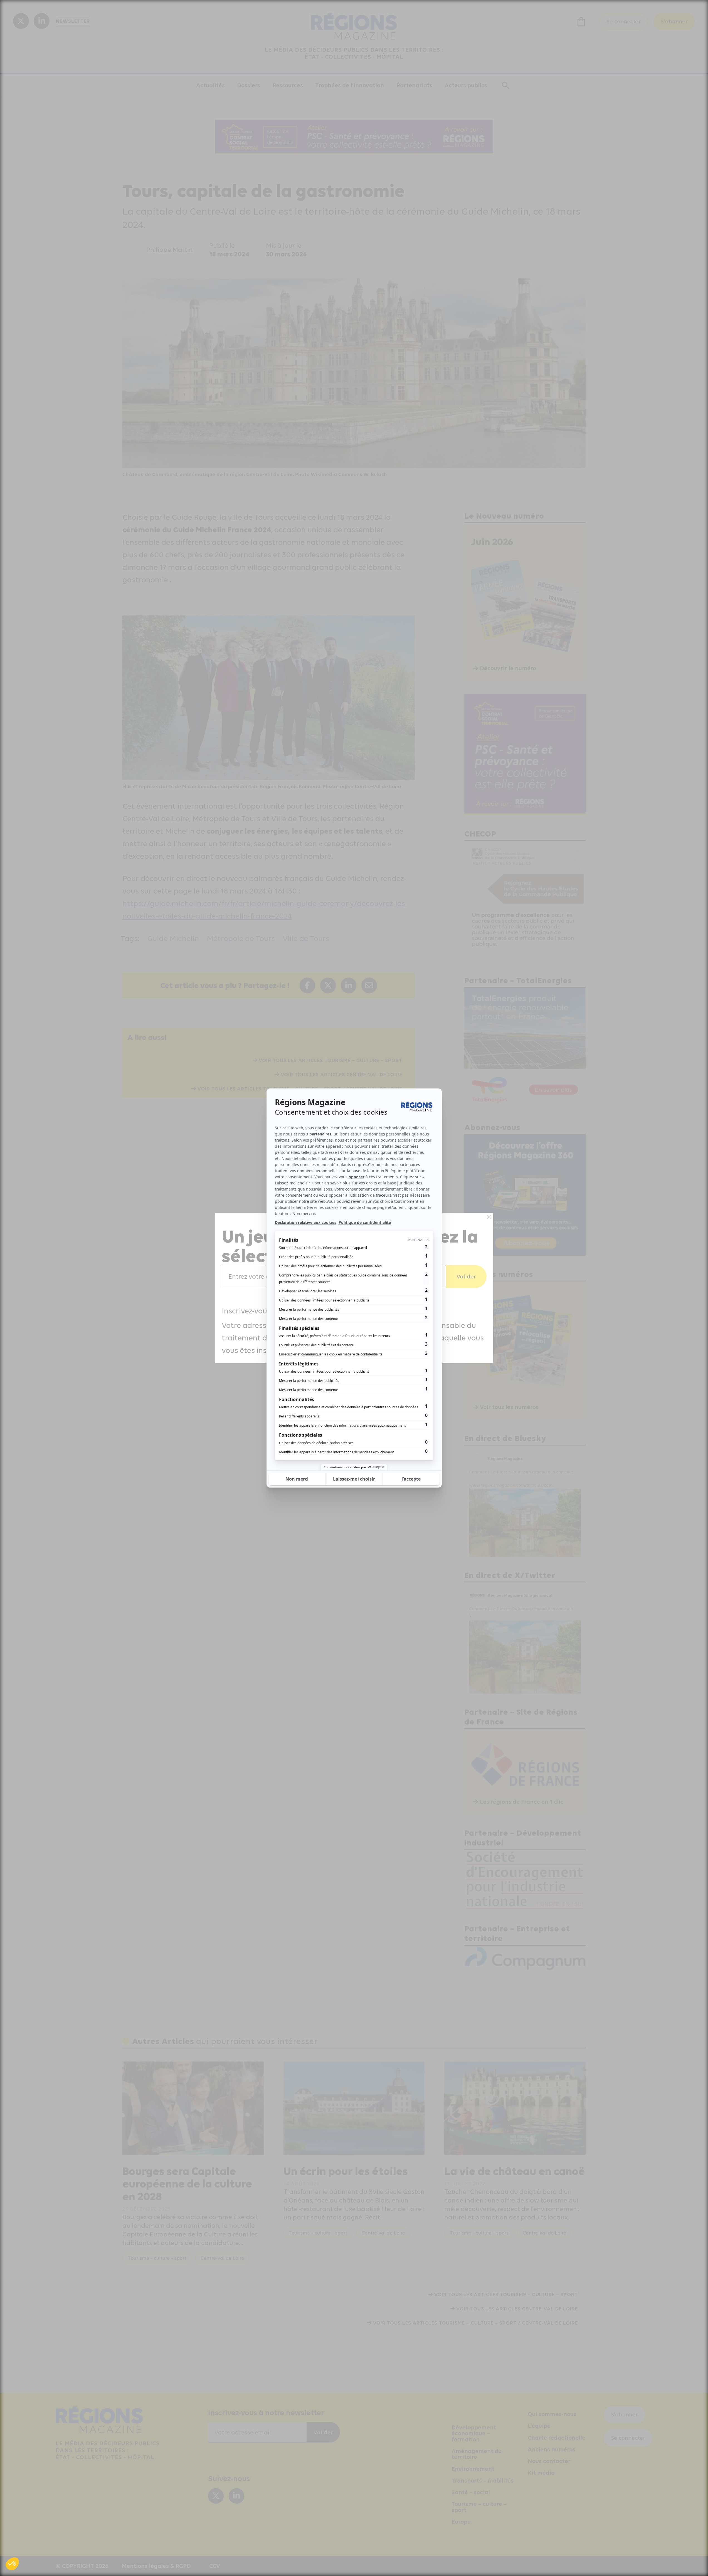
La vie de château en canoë (515, 2171)
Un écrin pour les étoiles (346, 2171)
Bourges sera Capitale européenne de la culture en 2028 (187, 2183)
